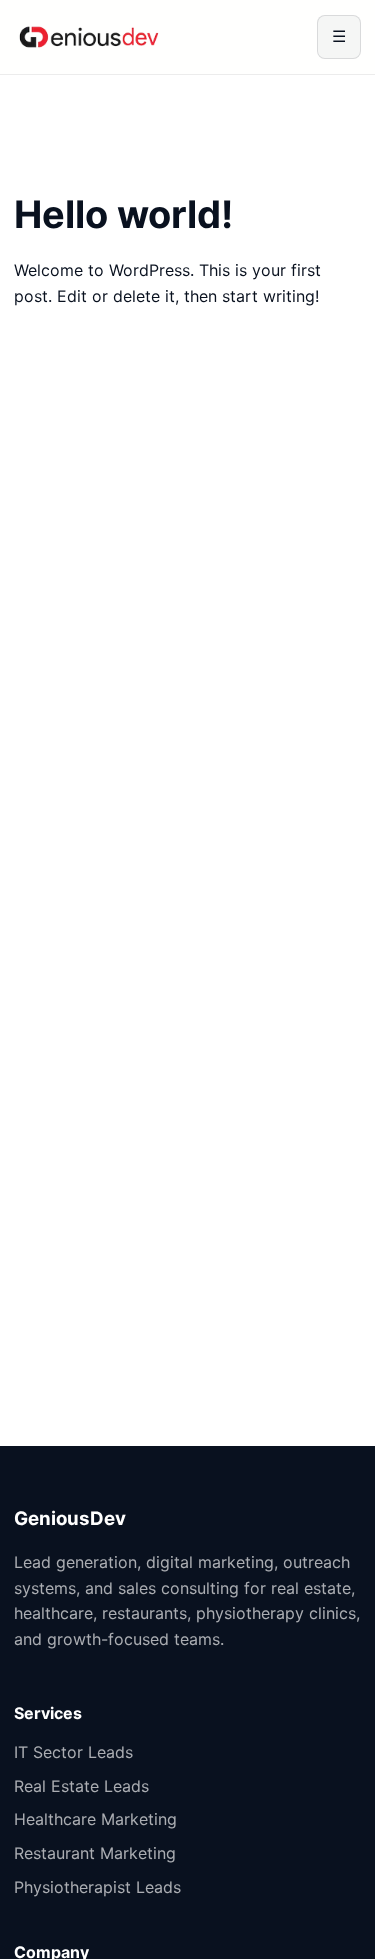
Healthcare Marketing (95, 1819)
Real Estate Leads (81, 1786)
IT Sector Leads (73, 1752)
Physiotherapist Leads (97, 1887)
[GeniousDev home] (89, 37)
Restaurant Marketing (95, 1853)
